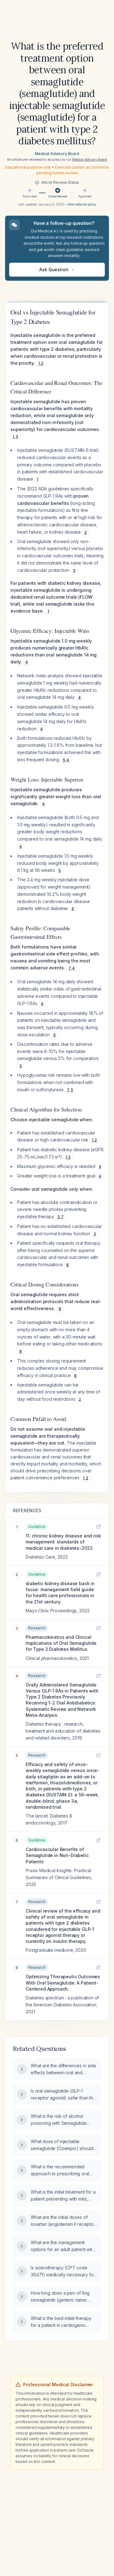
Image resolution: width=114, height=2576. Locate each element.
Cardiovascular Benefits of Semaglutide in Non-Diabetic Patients (57, 1855)
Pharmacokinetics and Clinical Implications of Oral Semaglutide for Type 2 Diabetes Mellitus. (61, 1643)
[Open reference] (98, 1527)
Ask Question (54, 270)
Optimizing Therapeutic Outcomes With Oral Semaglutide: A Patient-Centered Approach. (63, 1983)
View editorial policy (82, 204)
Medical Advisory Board (57, 154)
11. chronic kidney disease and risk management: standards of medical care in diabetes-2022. (63, 1542)
